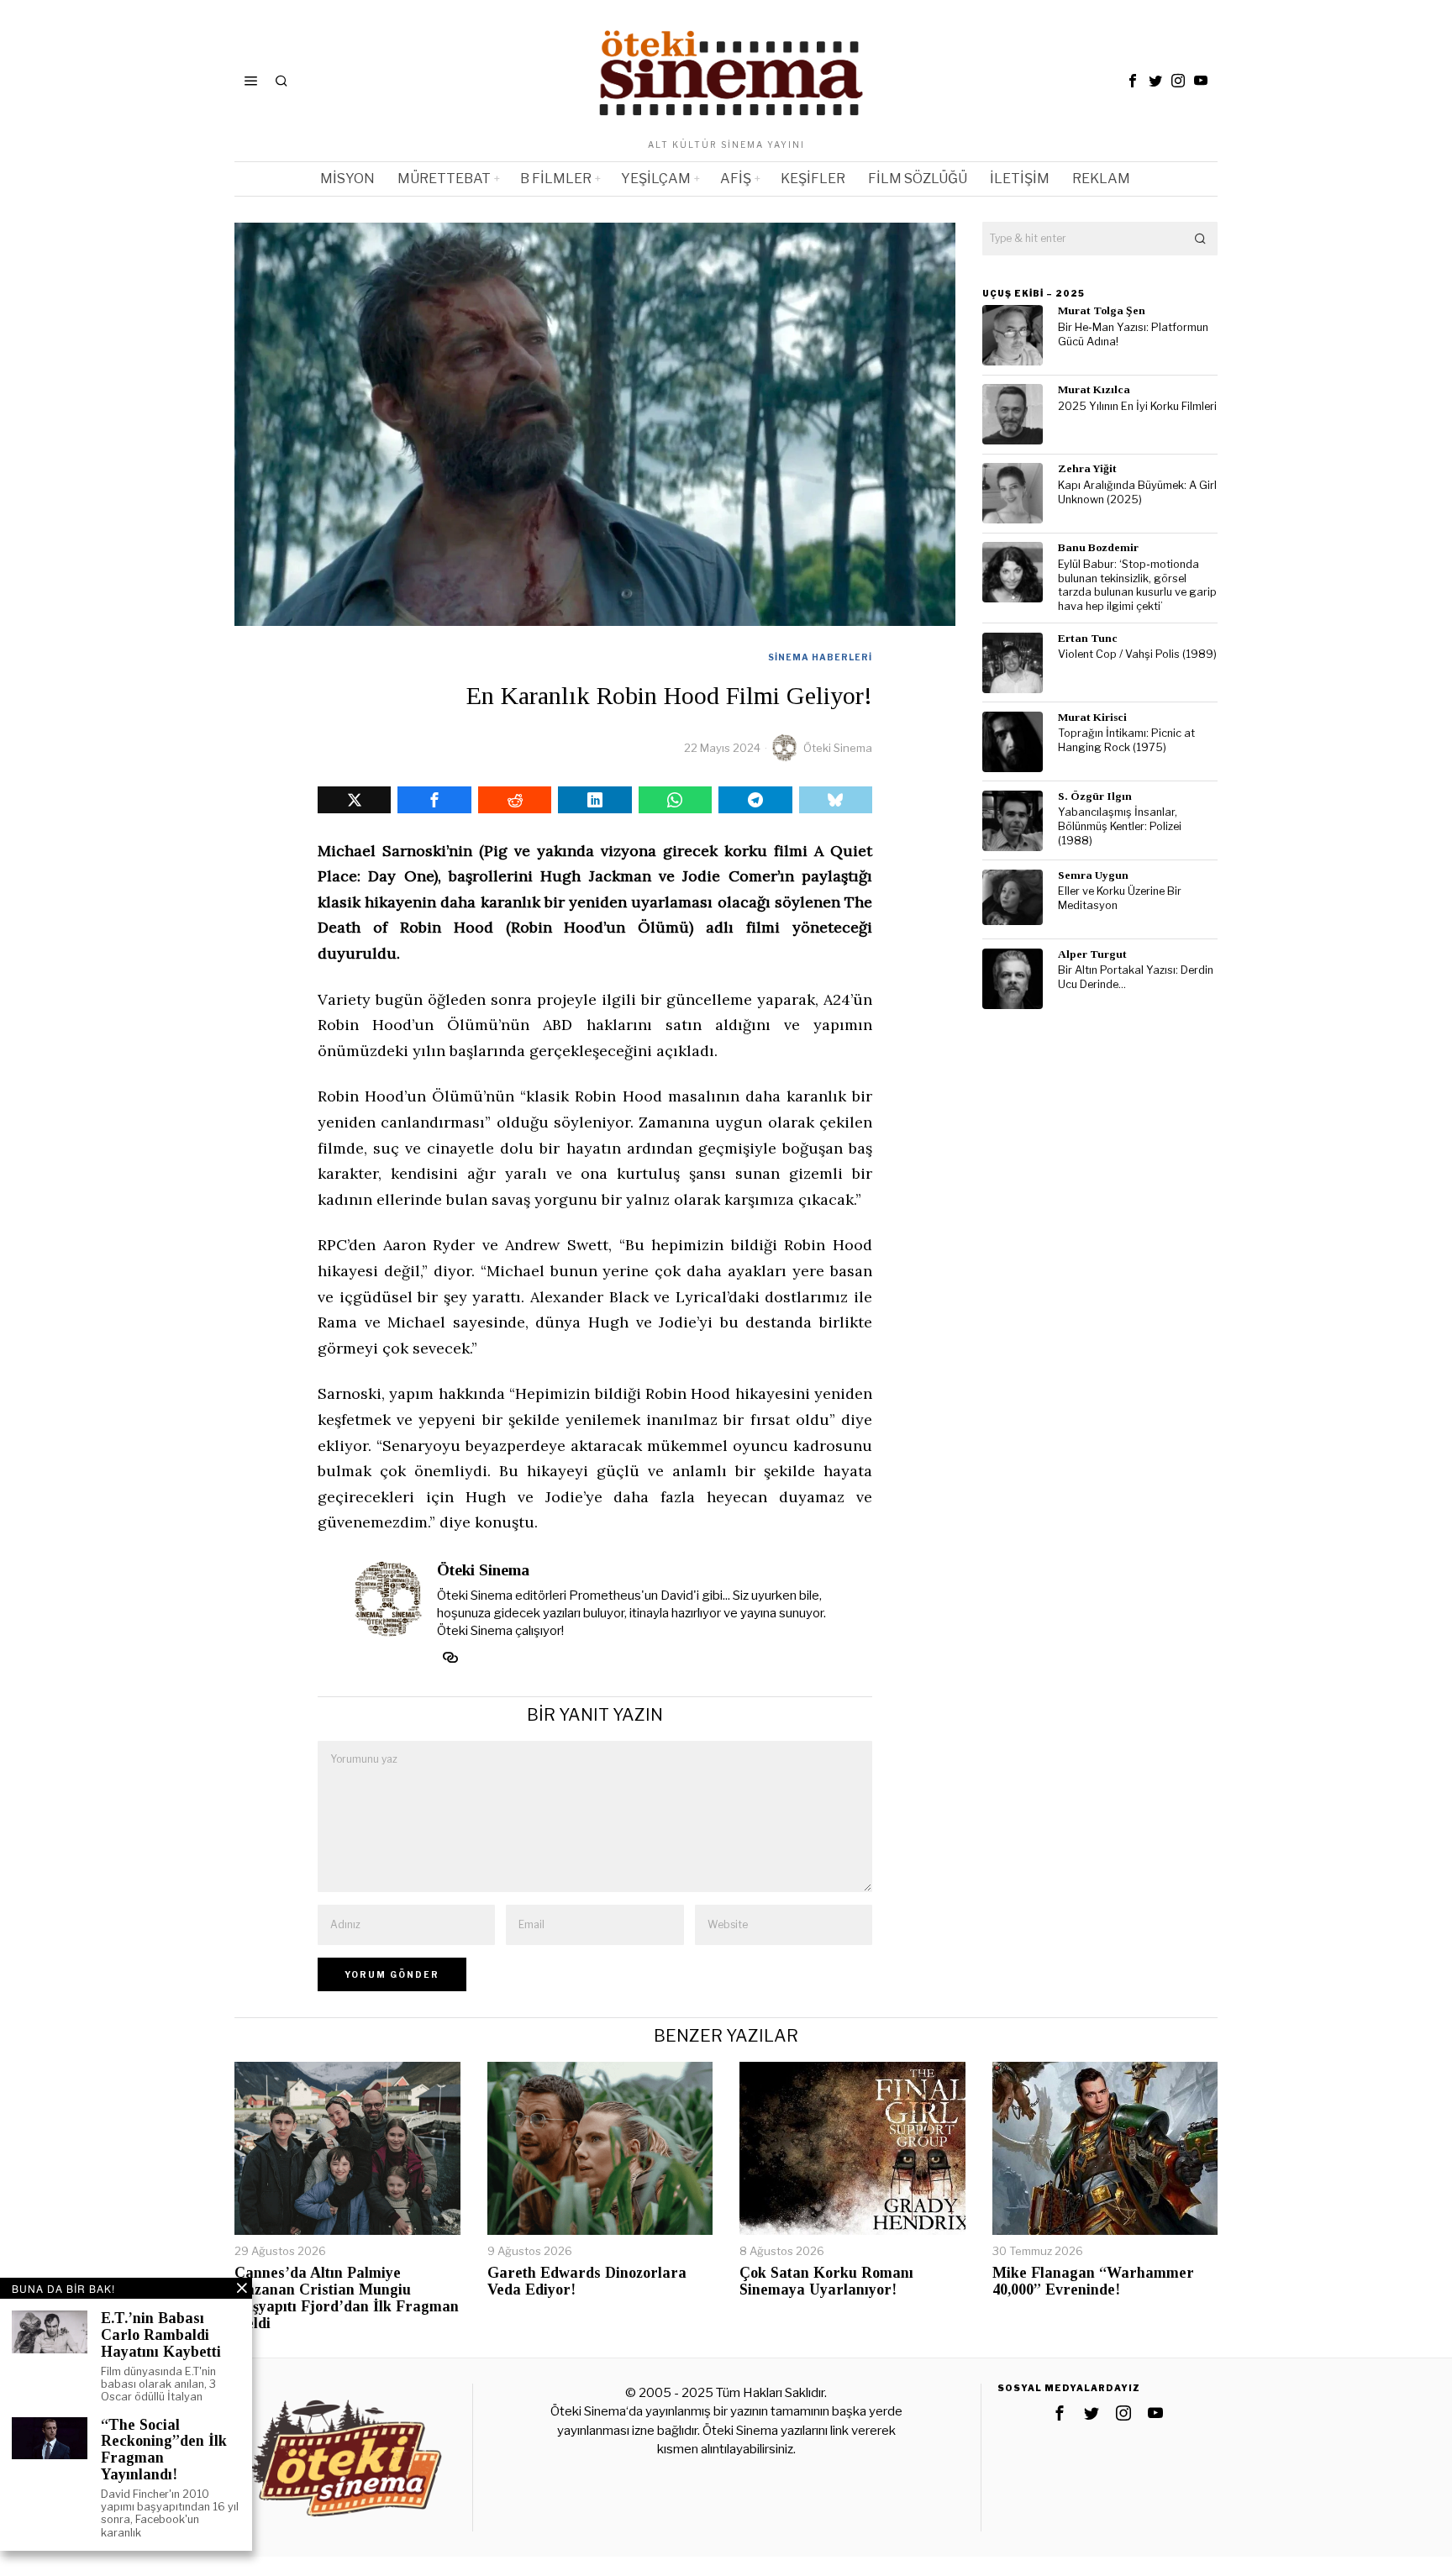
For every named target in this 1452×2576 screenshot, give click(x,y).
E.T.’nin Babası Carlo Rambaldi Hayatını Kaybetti (161, 2335)
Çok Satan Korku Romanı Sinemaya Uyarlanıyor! (826, 2282)
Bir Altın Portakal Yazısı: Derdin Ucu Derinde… (1136, 977)
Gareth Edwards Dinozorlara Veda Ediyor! (587, 2282)
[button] (1201, 239)
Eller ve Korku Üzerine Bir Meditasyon (1120, 898)
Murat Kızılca (1094, 389)
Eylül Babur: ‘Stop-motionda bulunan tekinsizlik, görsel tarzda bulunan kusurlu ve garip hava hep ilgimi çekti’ (1137, 585)
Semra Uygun (1093, 875)
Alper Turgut (1092, 954)
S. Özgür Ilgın (1095, 796)
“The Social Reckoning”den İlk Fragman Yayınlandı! (164, 2450)
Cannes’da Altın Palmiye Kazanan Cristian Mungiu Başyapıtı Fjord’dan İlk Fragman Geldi (347, 2298)
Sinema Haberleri (820, 657)
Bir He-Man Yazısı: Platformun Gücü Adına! (1133, 334)
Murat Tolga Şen (1102, 310)
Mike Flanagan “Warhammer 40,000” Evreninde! (1093, 2282)
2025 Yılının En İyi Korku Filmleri (1137, 406)
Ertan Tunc (1088, 638)
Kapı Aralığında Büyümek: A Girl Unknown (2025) (1137, 492)
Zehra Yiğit (1087, 468)
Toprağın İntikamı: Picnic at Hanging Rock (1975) (1126, 740)
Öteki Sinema (838, 748)
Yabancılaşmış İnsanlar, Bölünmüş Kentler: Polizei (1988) (1120, 826)
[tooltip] (1133, 81)
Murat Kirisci (1092, 717)
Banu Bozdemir (1098, 547)
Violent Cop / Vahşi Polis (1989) (1137, 654)
